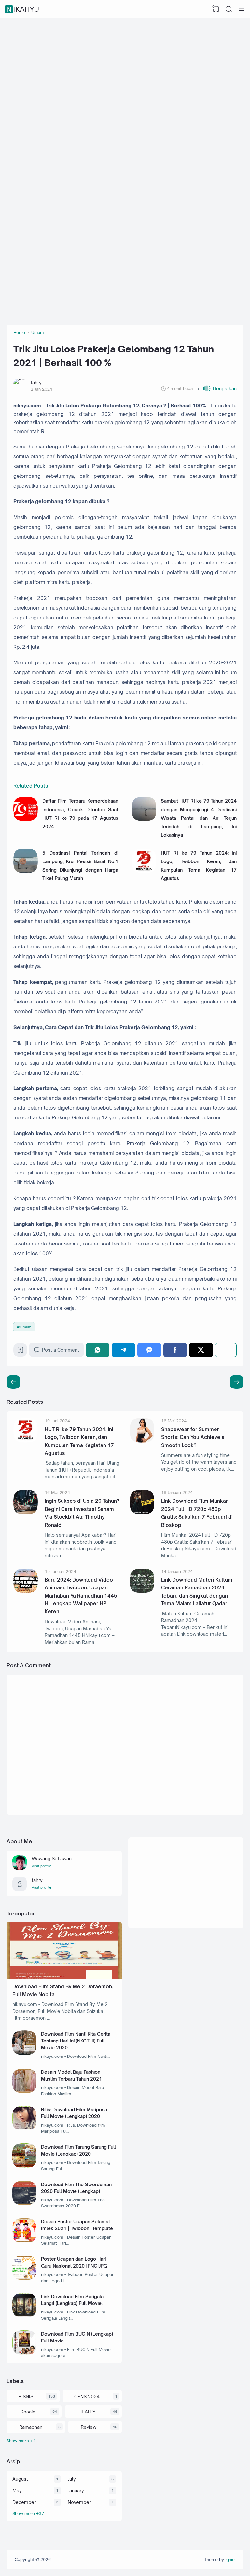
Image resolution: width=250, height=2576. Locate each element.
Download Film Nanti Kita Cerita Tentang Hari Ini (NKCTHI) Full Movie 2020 (76, 2041)
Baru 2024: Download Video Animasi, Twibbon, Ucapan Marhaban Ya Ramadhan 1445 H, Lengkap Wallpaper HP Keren (81, 1596)
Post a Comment (61, 1350)
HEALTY (87, 2412)
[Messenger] (149, 1350)
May (17, 2491)
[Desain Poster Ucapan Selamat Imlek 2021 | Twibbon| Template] (25, 2241)
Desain (28, 2412)
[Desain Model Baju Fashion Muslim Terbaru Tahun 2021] (25, 2091)
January (76, 2491)
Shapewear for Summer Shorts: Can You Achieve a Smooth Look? (193, 1437)
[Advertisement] (125, 70)
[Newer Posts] (237, 1382)
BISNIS (26, 2396)
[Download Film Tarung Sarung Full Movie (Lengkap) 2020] (25, 2166)
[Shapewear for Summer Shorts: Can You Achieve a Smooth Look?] (142, 1441)
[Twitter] (201, 1350)
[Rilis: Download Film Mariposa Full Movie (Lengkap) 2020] (25, 2129)
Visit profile (42, 1866)
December (24, 2502)
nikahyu (23, 9)
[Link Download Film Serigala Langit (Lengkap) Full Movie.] (25, 2316)
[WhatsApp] (98, 1350)
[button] (217, 388)
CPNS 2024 (87, 2396)
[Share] (226, 1350)
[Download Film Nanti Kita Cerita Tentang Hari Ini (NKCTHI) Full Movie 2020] (25, 2053)
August (20, 2479)
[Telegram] (123, 1350)
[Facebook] (175, 1350)
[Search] (229, 9)
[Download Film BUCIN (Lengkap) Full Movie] (25, 2353)
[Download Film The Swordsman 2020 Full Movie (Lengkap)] (25, 2203)
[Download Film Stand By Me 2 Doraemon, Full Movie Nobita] (64, 1978)
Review (89, 2427)
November (79, 2502)
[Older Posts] (13, 1382)
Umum (26, 1327)
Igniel (230, 2559)
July (72, 2479)
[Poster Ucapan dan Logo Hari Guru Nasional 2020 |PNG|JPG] (25, 2278)
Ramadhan (31, 2427)
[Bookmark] (20, 1352)
